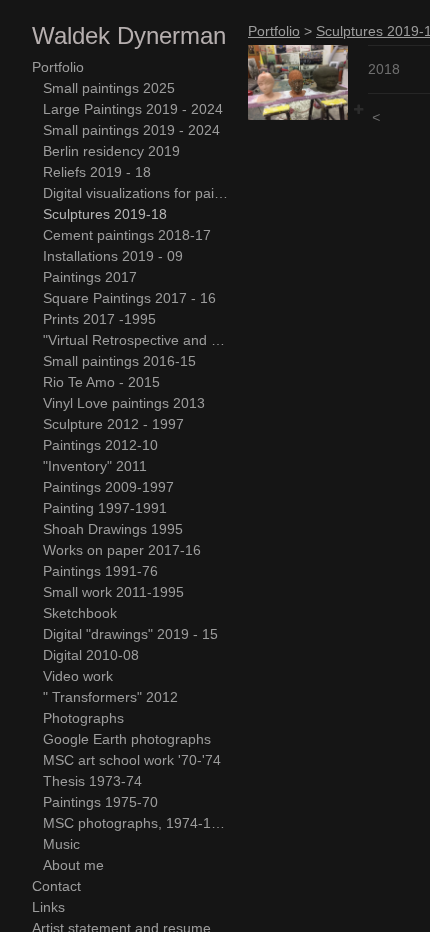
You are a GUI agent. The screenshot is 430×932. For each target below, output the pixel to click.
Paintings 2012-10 (100, 445)
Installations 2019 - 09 (113, 256)
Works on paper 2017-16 (122, 550)
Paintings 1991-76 (100, 571)
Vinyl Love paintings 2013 (124, 403)
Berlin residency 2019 (111, 151)
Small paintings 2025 (109, 88)
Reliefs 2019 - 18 (97, 172)
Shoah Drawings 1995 (113, 529)
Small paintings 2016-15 (119, 361)
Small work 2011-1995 (113, 592)
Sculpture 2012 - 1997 (113, 424)
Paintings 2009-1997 (108, 487)
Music (61, 844)
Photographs (83, 718)
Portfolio (58, 67)
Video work (78, 676)
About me (73, 865)
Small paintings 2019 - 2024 (131, 130)
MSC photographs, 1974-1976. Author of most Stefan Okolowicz (138, 823)
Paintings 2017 (90, 277)
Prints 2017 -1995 (99, 319)
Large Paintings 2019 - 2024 (133, 109)
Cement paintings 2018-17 (127, 235)
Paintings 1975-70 (100, 802)
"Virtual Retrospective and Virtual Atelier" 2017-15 (138, 340)
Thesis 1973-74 (92, 781)
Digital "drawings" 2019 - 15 (130, 634)
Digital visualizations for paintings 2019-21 (138, 193)
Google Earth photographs (127, 739)
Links (48, 907)
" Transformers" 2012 (110, 697)
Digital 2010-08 (91, 655)
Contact (56, 886)
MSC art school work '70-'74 (132, 760)
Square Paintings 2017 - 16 (129, 298)
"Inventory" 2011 (95, 466)
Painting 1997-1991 (105, 508)
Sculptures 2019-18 (105, 214)
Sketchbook (80, 613)
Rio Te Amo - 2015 (101, 382)
